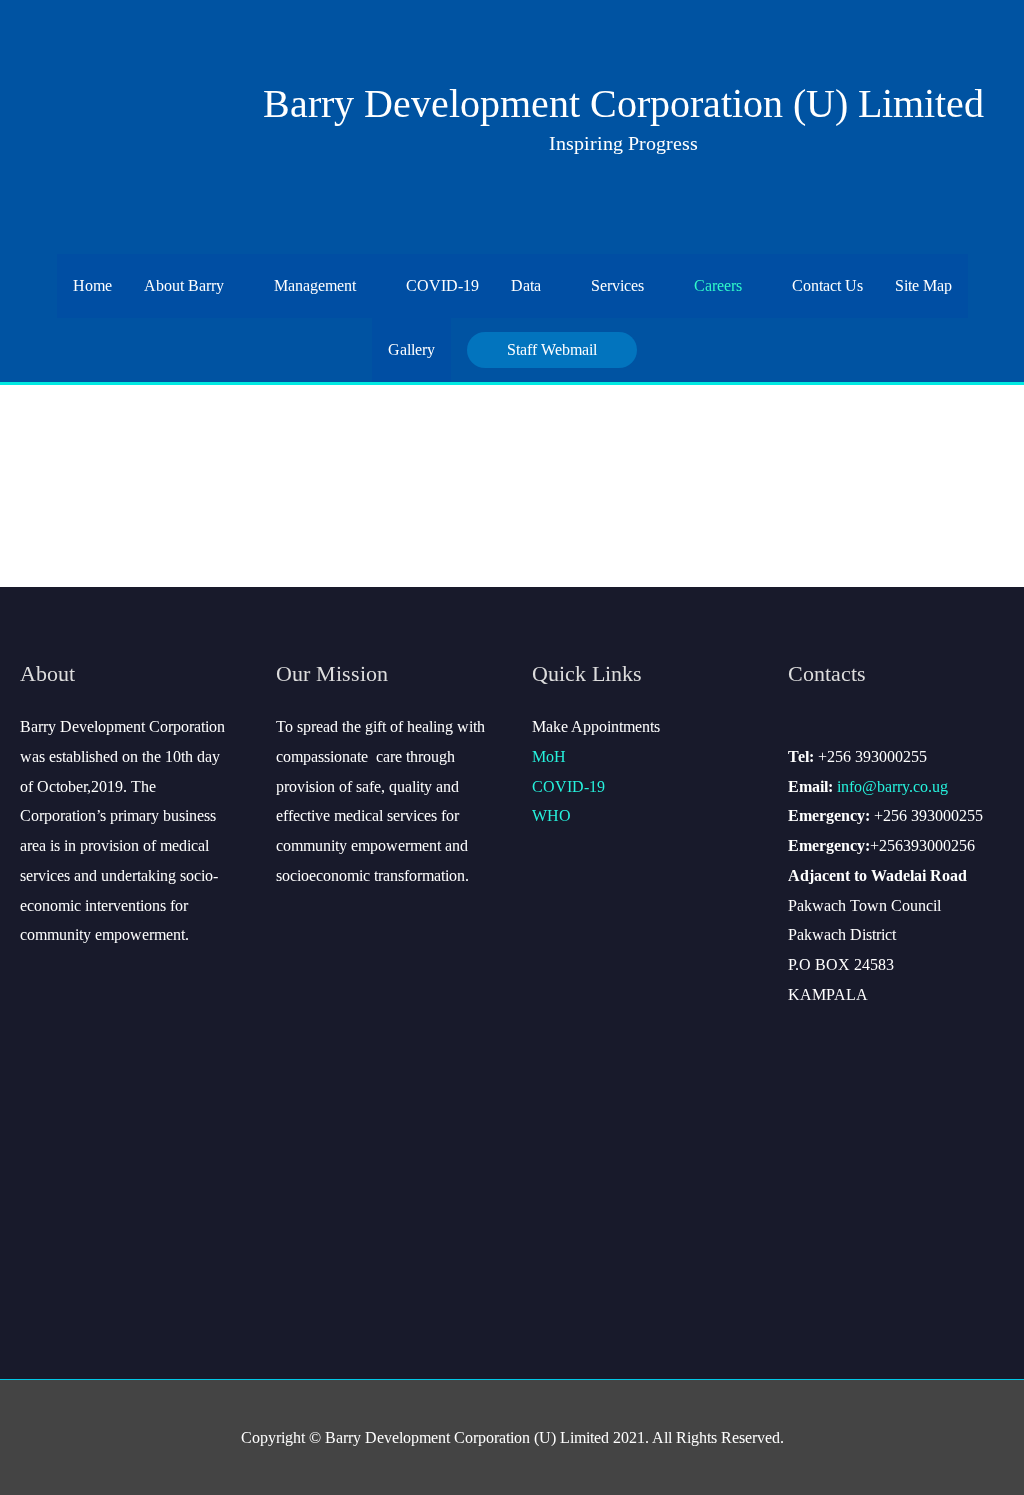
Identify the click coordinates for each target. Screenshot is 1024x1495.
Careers (718, 285)
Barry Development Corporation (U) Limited (623, 103)
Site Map (923, 285)
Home (92, 285)
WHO (551, 815)
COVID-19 (442, 285)
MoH (549, 756)
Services (617, 285)
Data (526, 285)
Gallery (411, 349)
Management (315, 285)
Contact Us (827, 285)
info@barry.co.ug (892, 786)
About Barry (184, 285)
